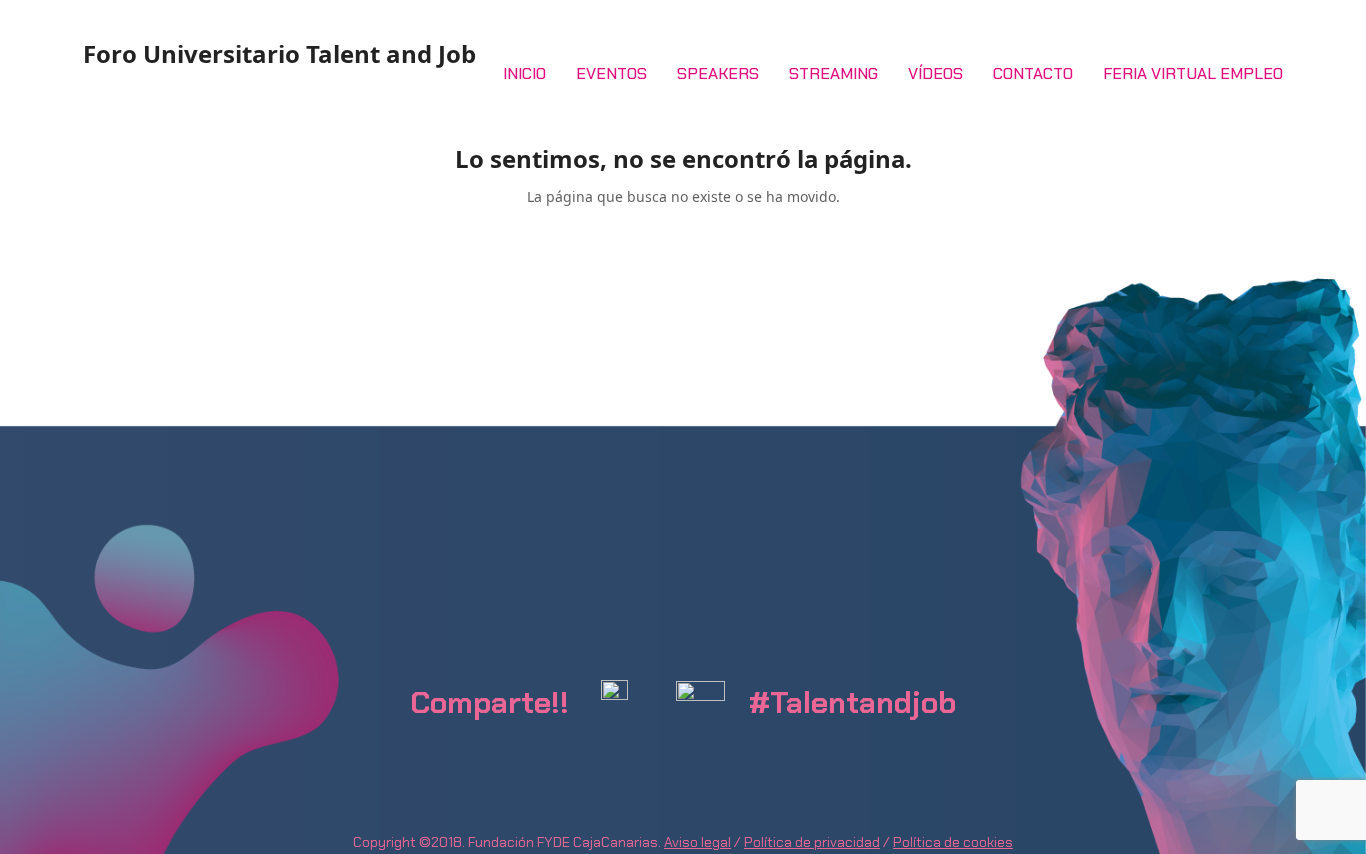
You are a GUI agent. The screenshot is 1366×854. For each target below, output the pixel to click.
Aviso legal (697, 842)
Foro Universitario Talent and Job (279, 53)
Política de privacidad (812, 842)
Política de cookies (953, 842)
